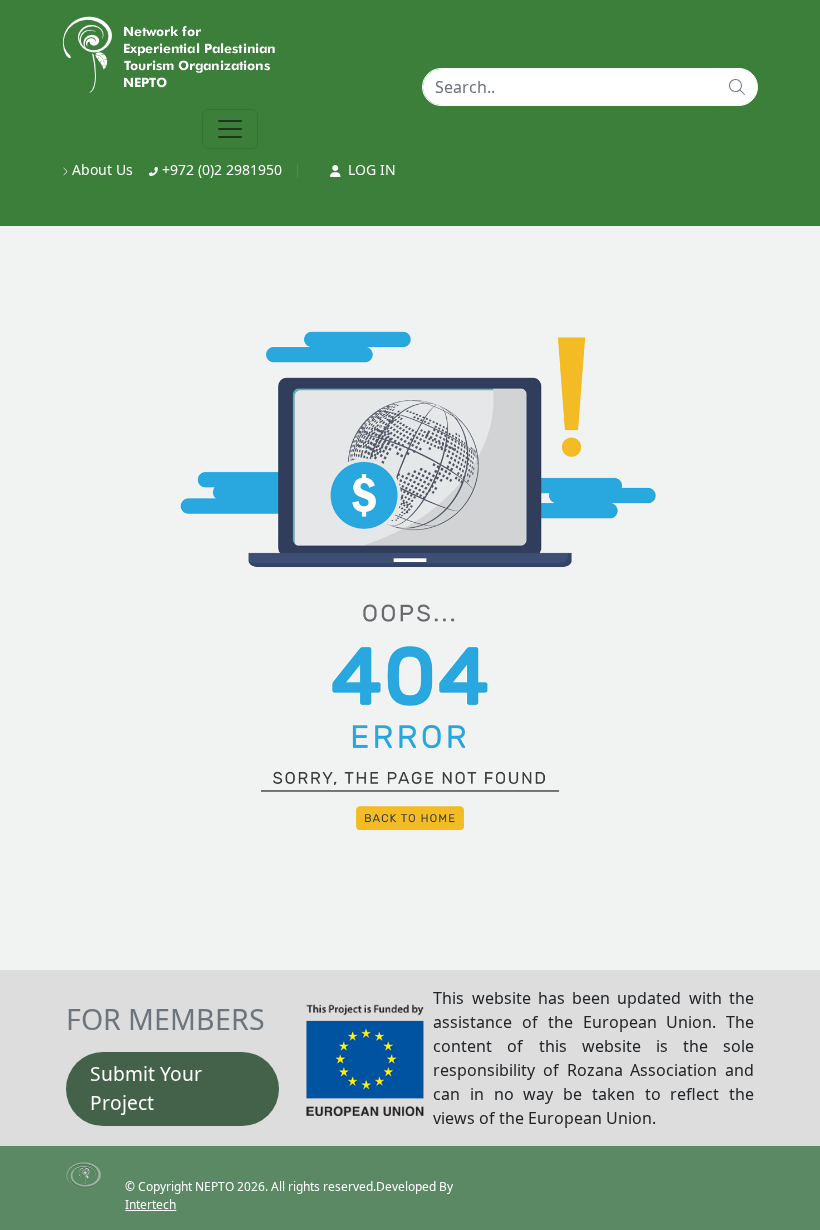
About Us (100, 169)
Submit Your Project (146, 1088)
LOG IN (370, 169)
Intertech (150, 1204)
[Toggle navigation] (230, 129)
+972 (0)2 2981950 (220, 169)
